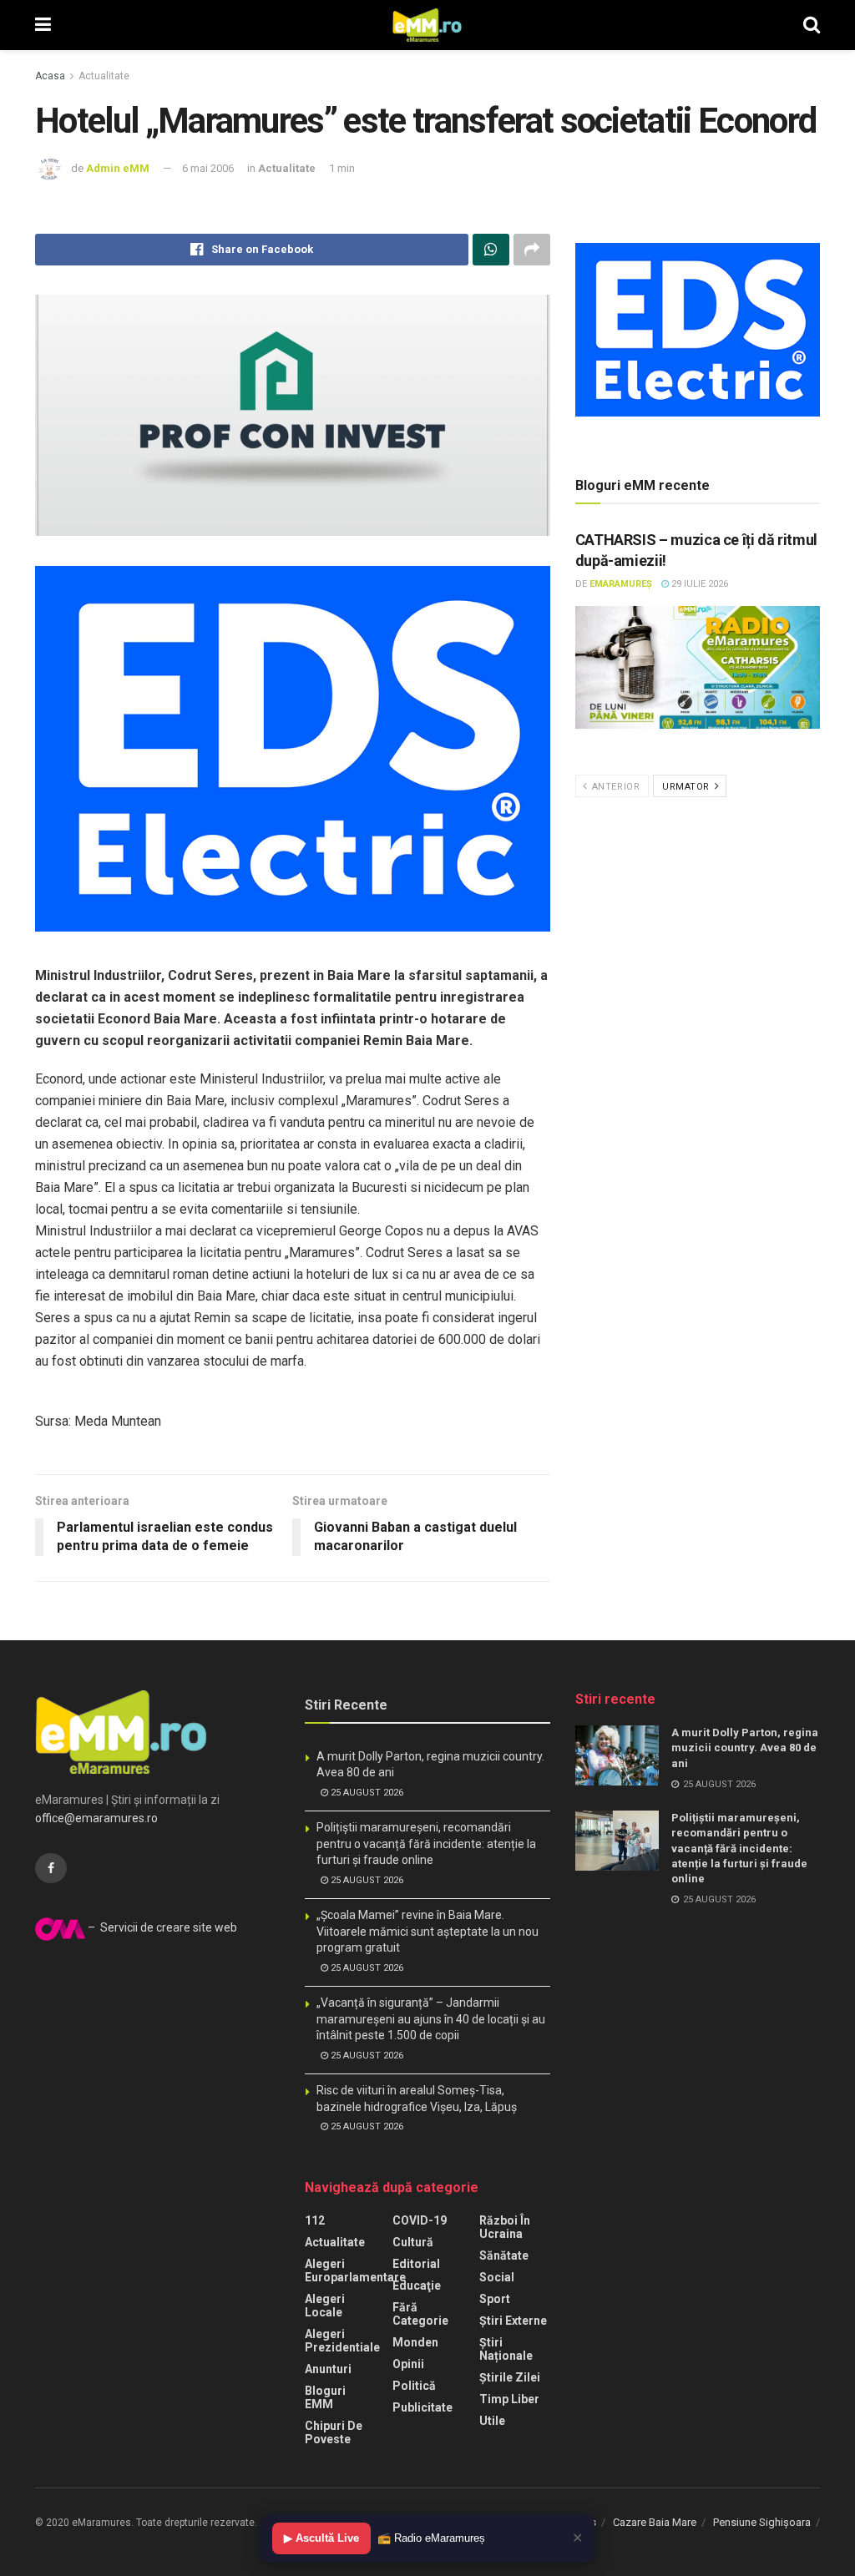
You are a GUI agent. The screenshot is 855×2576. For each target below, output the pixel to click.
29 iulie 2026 (698, 584)
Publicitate (422, 2407)
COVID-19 (420, 2220)
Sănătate (504, 2255)
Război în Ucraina (505, 2227)
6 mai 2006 (208, 168)
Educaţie (417, 2286)
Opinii (408, 2364)
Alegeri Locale (325, 2306)
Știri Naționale (506, 2349)
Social (497, 2277)
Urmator (687, 787)
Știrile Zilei (510, 2377)
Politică (414, 2386)
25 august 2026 (366, 1793)
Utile (492, 2421)
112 (315, 2220)
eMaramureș (621, 584)
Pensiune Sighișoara (762, 2522)
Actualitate (104, 76)
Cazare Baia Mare (655, 2522)
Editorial (416, 2264)
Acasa (50, 76)
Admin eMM (118, 168)
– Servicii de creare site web (161, 1927)
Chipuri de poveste (334, 2432)
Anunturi (328, 2369)
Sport (495, 2299)
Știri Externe (513, 2321)
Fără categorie (420, 2314)
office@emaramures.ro (96, 1818)
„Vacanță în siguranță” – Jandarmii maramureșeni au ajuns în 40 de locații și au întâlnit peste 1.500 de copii (431, 2019)
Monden (415, 2342)
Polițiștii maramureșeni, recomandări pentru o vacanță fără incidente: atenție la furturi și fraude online (426, 1844)
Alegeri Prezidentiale (342, 2341)
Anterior (614, 787)
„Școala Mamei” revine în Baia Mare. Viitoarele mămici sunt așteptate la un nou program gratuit (427, 1931)
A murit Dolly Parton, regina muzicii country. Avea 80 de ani (745, 1748)
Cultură (413, 2242)
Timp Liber (509, 2399)
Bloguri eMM (325, 2397)
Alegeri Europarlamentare (355, 2270)
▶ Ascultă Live (321, 2538)
